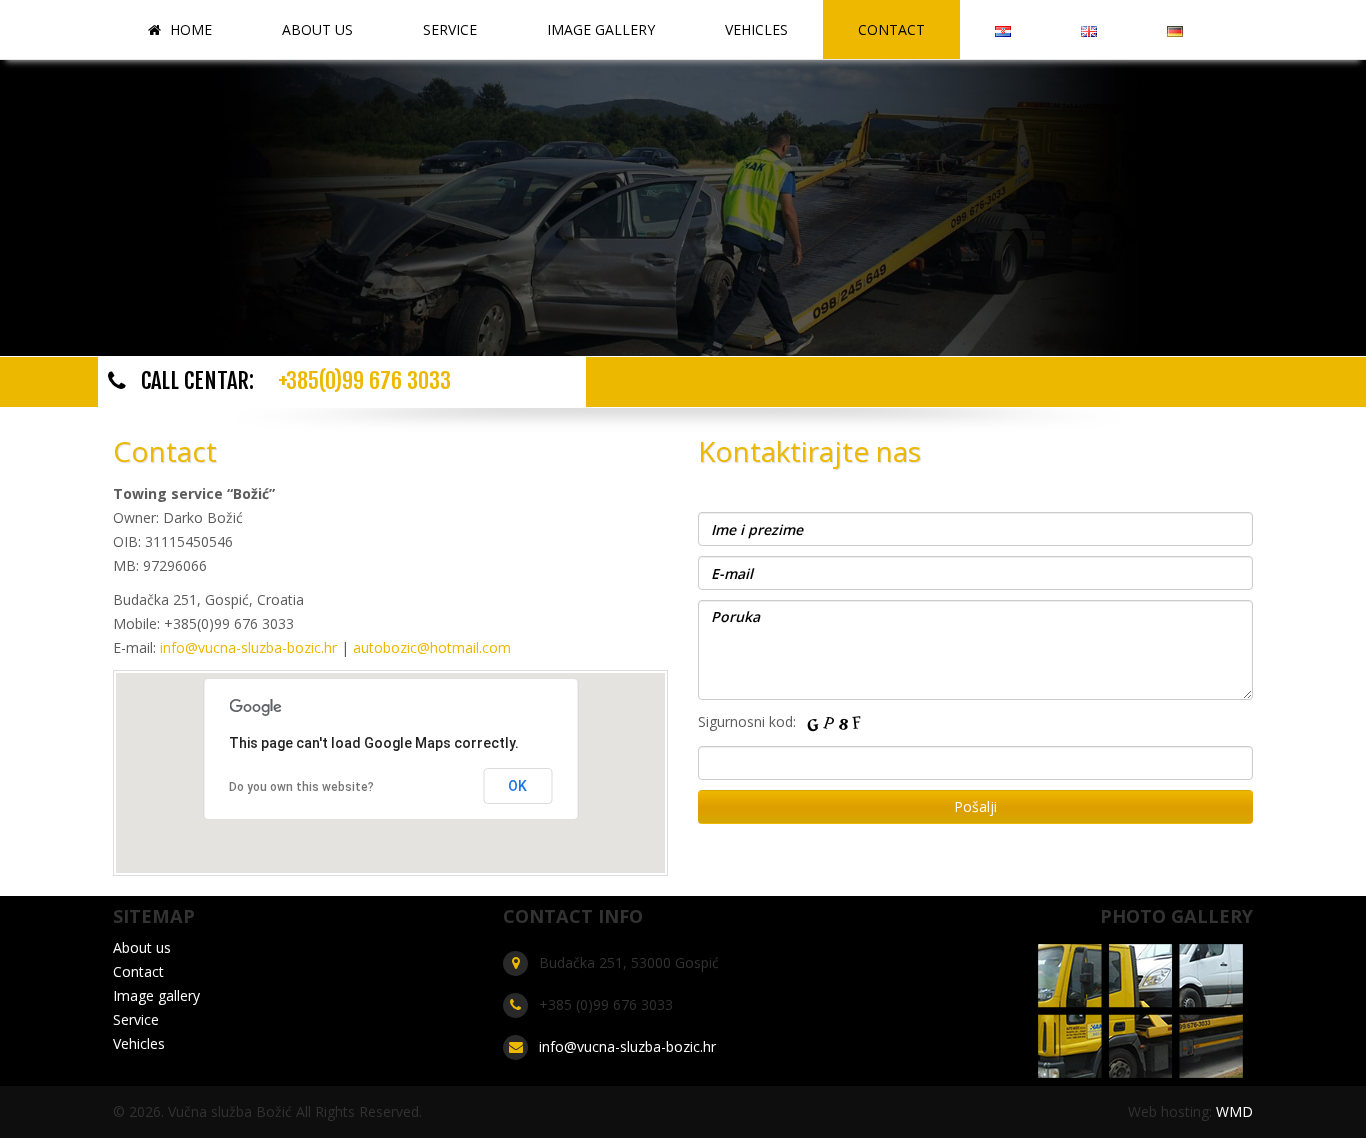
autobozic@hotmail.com (432, 647)
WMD (1234, 1111)
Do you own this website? (301, 787)
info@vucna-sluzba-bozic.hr (246, 647)
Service (450, 29)
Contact (891, 29)
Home (189, 29)
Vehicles (756, 29)
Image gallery (601, 29)
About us (317, 29)
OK (517, 786)
